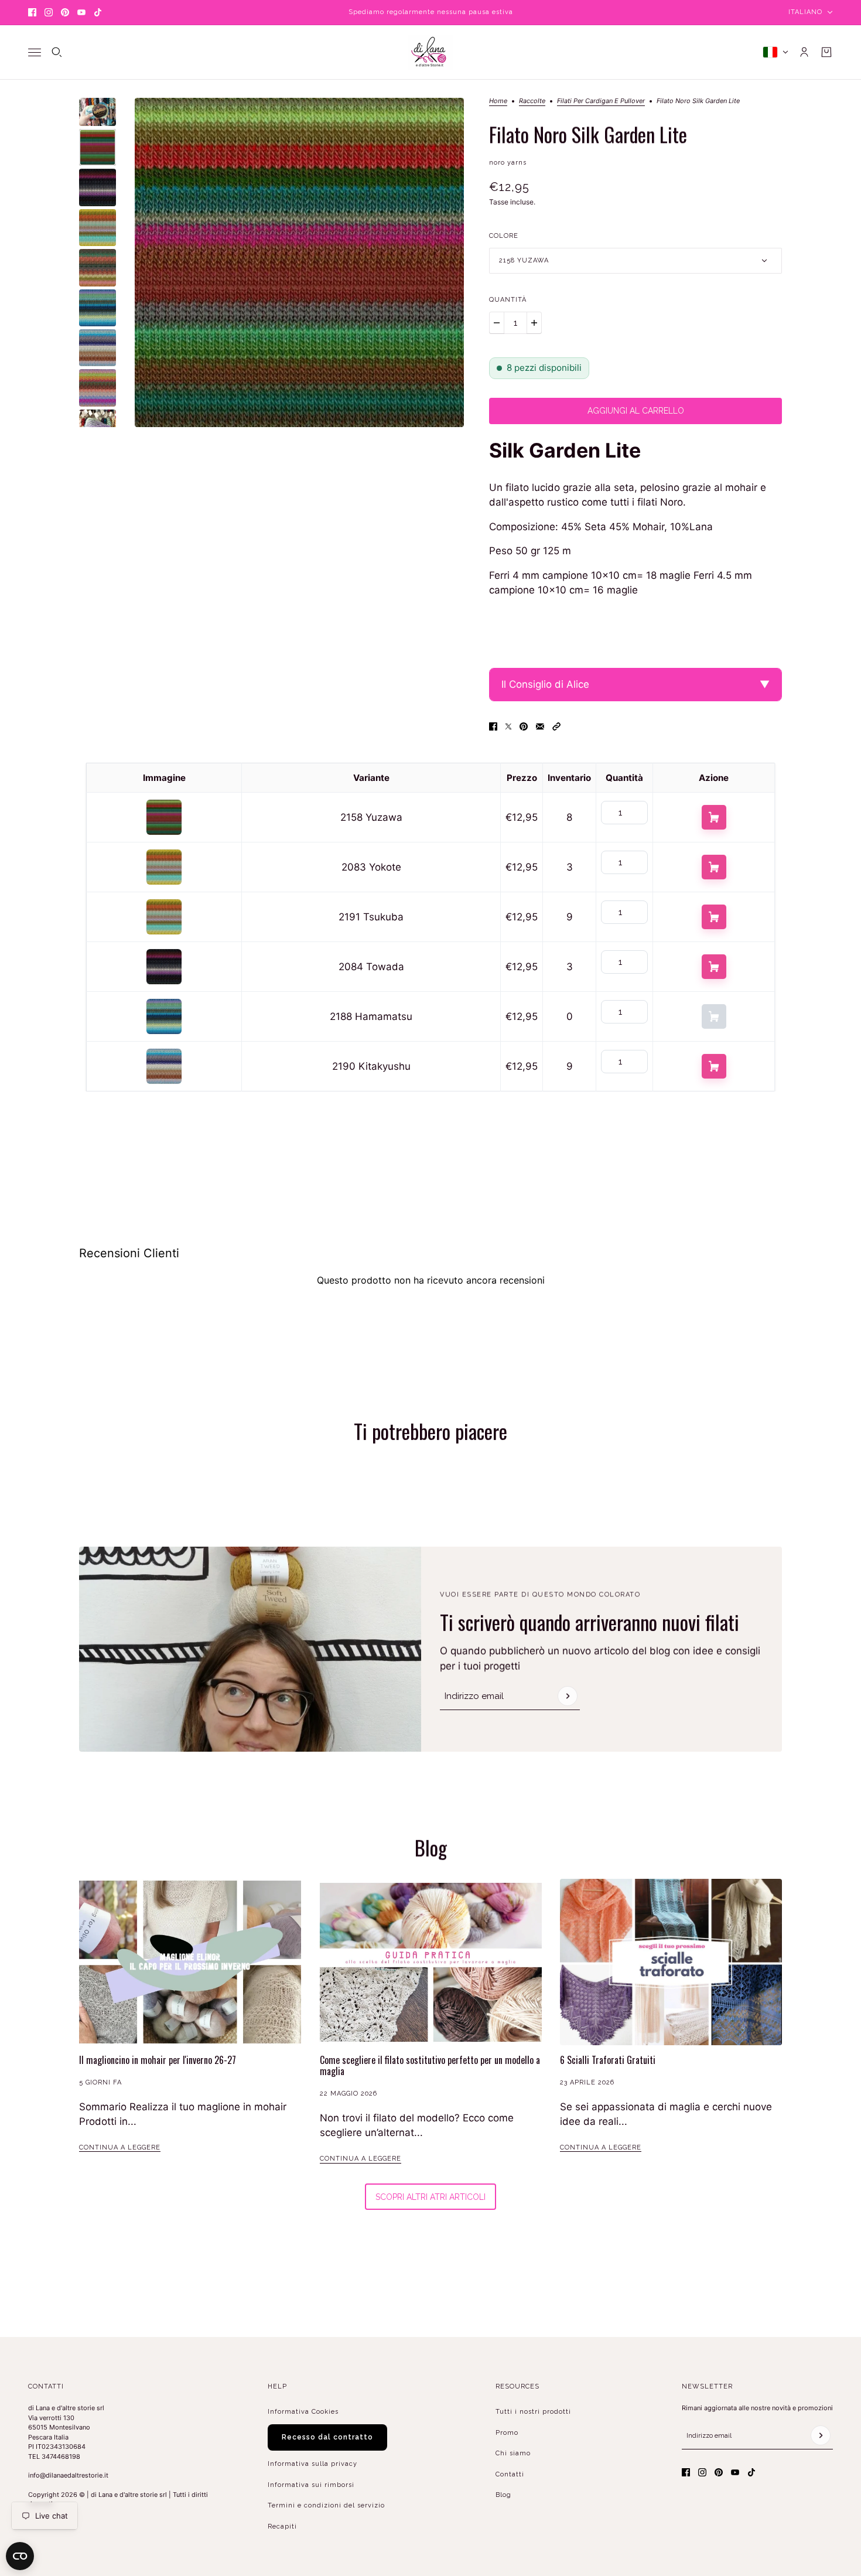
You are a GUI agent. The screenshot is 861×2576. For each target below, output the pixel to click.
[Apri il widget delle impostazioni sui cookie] (20, 2556)
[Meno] (497, 323)
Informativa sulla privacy (312, 2464)
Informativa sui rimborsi (311, 2485)
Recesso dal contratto (327, 2437)
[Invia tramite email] (540, 726)
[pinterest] (65, 12)
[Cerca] (57, 52)
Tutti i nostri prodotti (533, 2412)
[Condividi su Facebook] (493, 726)
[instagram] (49, 12)
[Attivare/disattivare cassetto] (35, 52)
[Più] (534, 323)
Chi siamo (513, 2453)
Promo (507, 2433)
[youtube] (81, 12)
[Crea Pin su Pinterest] (524, 726)
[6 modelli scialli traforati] (671, 1962)
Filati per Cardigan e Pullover (601, 101)
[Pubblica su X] (508, 726)
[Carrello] (826, 52)
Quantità (508, 300)
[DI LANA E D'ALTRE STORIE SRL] (430, 52)
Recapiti (282, 2526)
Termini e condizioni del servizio (326, 2505)
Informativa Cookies (303, 2412)
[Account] (804, 52)
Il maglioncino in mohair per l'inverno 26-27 (158, 2060)
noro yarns (508, 163)
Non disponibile (714, 1016)
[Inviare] (568, 1696)
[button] (556, 726)
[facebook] (32, 12)
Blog (503, 2495)
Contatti (510, 2474)
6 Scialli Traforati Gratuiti (608, 2060)
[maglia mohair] (190, 1962)
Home (498, 101)
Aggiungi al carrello (714, 817)
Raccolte (532, 101)
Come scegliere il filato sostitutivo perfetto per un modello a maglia (430, 2065)
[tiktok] (98, 12)
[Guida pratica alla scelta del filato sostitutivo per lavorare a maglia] (431, 1962)
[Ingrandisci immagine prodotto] (299, 262)
